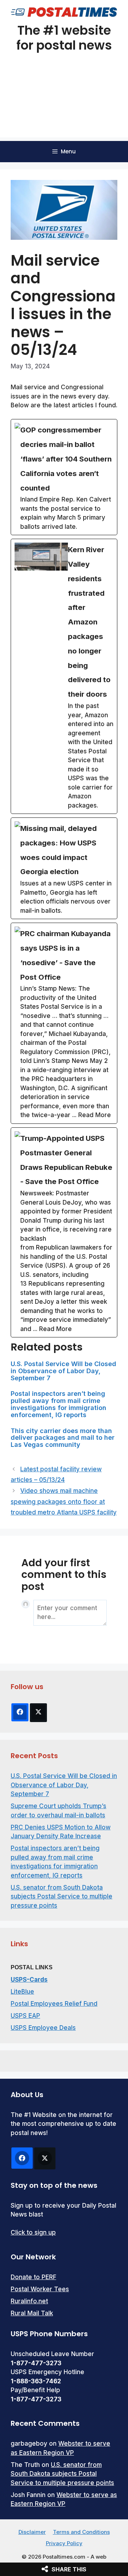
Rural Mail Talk (32, 2313)
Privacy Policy (64, 2543)
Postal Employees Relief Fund (54, 2004)
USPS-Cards (29, 1980)
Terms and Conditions (81, 2532)
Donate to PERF (33, 2277)
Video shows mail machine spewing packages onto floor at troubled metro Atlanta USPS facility (64, 1502)
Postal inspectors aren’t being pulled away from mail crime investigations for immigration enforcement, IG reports (58, 1404)
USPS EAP (25, 2016)
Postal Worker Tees (40, 2289)
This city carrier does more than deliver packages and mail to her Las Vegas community (63, 1438)
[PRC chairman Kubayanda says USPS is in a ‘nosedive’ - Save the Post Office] (64, 1023)
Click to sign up (33, 2232)
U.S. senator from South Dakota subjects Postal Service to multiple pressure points (62, 1896)
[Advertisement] (64, 104)
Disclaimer (32, 2532)
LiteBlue (22, 1992)
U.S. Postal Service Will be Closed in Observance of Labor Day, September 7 (63, 1371)
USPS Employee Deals (43, 2028)
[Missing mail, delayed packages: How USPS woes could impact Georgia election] (64, 868)
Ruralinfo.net (29, 2301)
